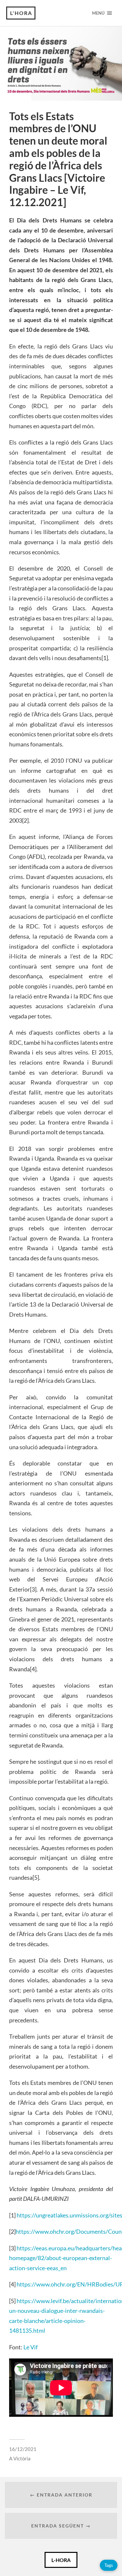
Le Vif (31, 2347)
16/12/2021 (23, 2449)
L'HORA (21, 13)
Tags (109, 2565)
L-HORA (61, 2560)
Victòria (22, 2458)
